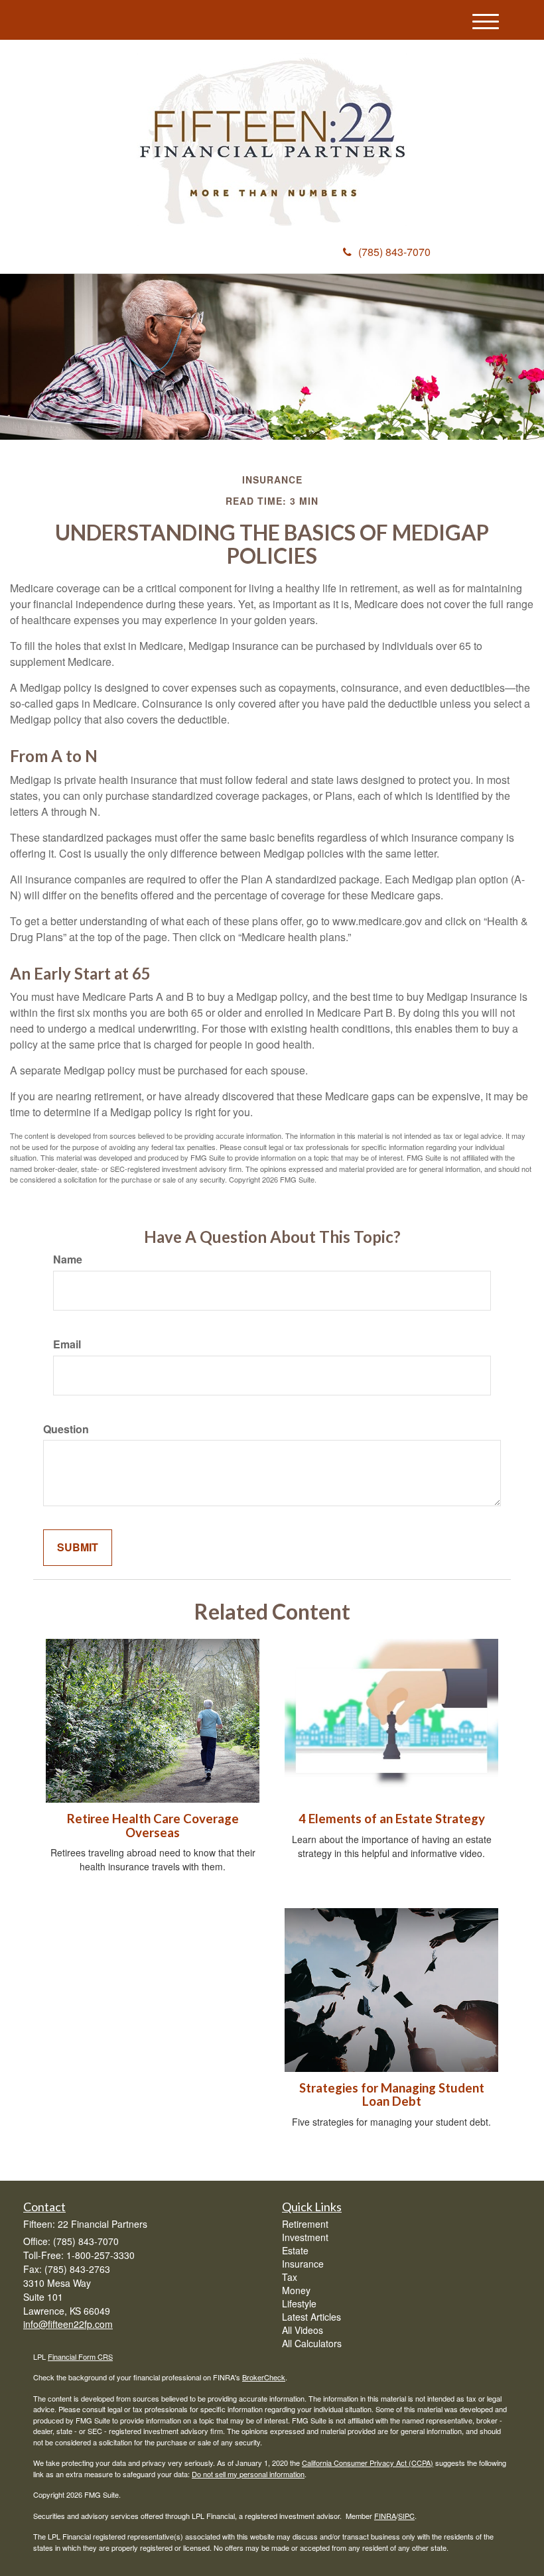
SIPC (406, 2516)
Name (68, 1259)
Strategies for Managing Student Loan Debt (392, 2095)
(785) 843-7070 (394, 252)
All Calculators (312, 2343)
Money (296, 2290)
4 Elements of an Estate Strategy (392, 1819)
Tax (290, 2277)
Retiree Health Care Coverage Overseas (153, 1826)
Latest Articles (311, 2317)
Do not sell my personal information (248, 2474)
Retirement (305, 2224)
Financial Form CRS (80, 2356)
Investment (305, 2237)
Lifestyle (299, 2303)
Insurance (303, 2264)
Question (66, 1429)
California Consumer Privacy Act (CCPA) (368, 2463)
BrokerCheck (264, 2377)
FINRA (385, 2516)
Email (67, 1344)
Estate (295, 2250)
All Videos (303, 2330)
